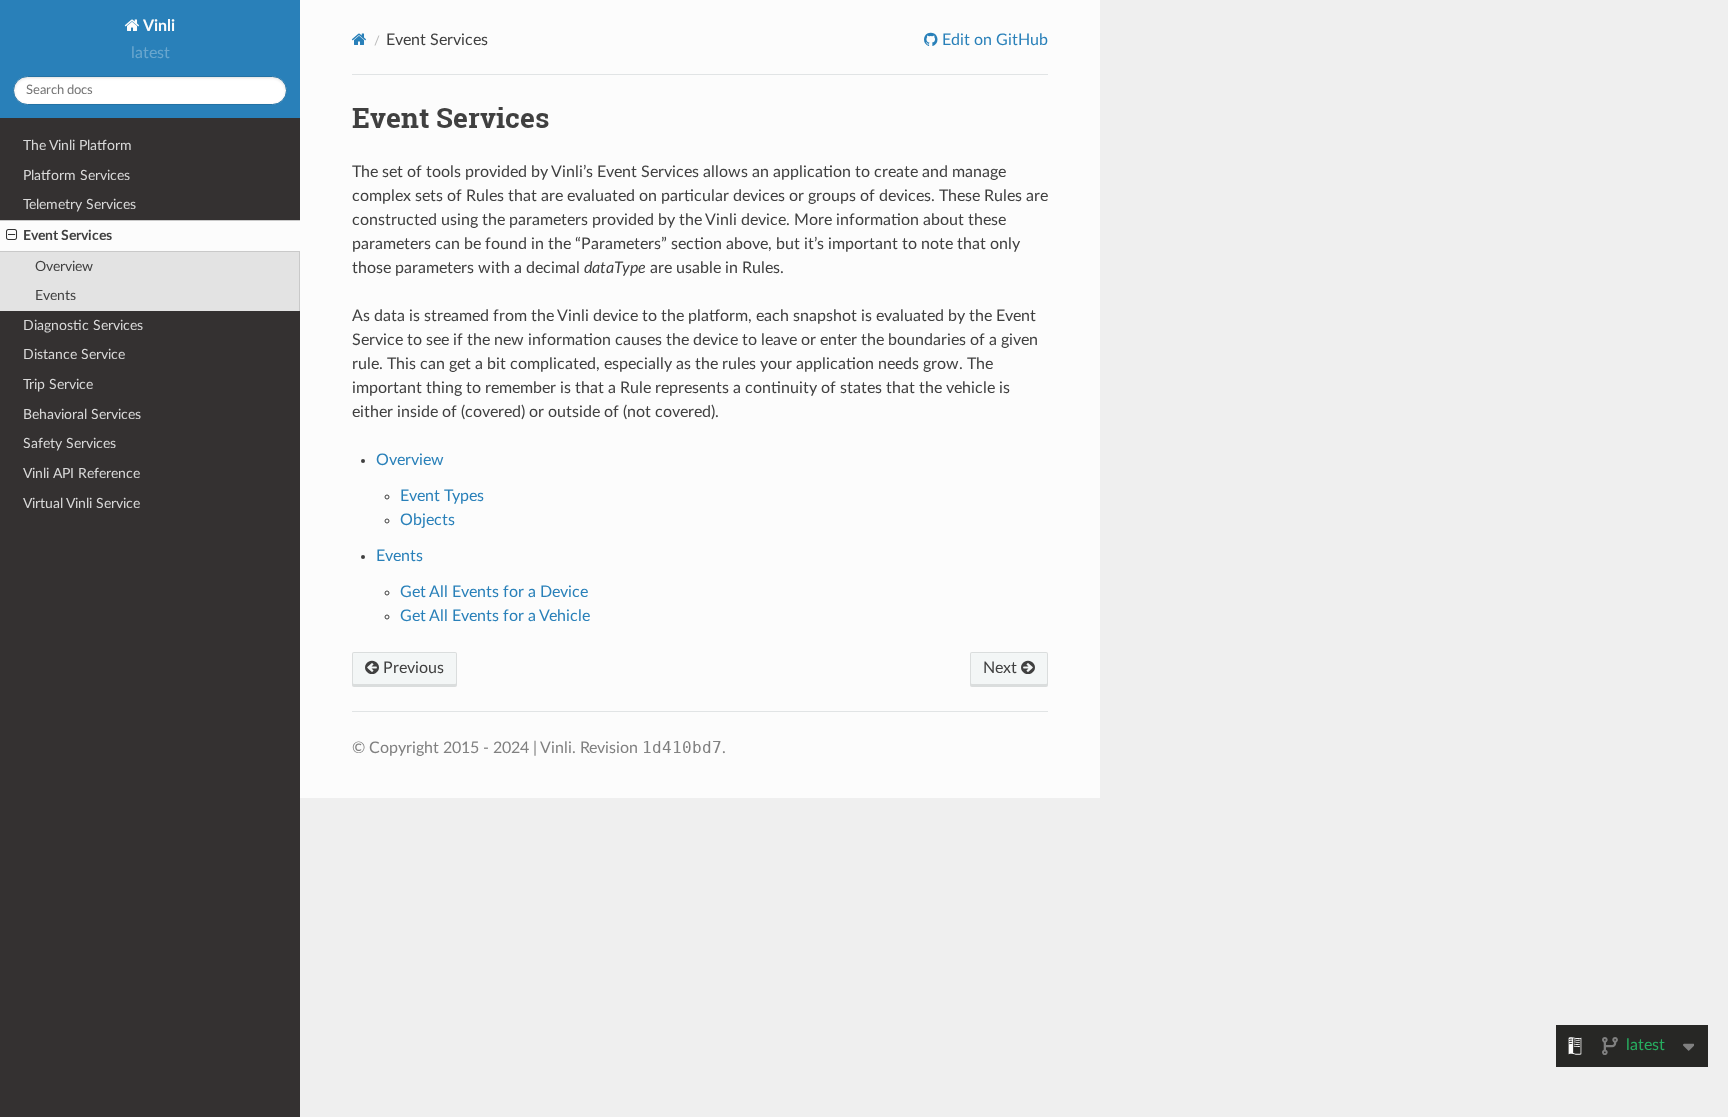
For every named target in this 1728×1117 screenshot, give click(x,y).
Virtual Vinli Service (81, 503)
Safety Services (69, 443)
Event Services (67, 235)
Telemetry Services (79, 204)
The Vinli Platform (77, 145)
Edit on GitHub (993, 40)
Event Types (442, 496)
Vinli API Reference (81, 473)
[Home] (359, 39)
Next (1002, 668)
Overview (64, 266)
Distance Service (74, 354)
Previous (411, 668)
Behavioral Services (82, 414)
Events (55, 295)
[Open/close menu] (11, 236)
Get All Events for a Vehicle (495, 616)
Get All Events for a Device (494, 592)
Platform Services (76, 175)
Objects (427, 520)
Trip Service (58, 384)
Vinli (157, 26)
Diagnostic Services (83, 325)
